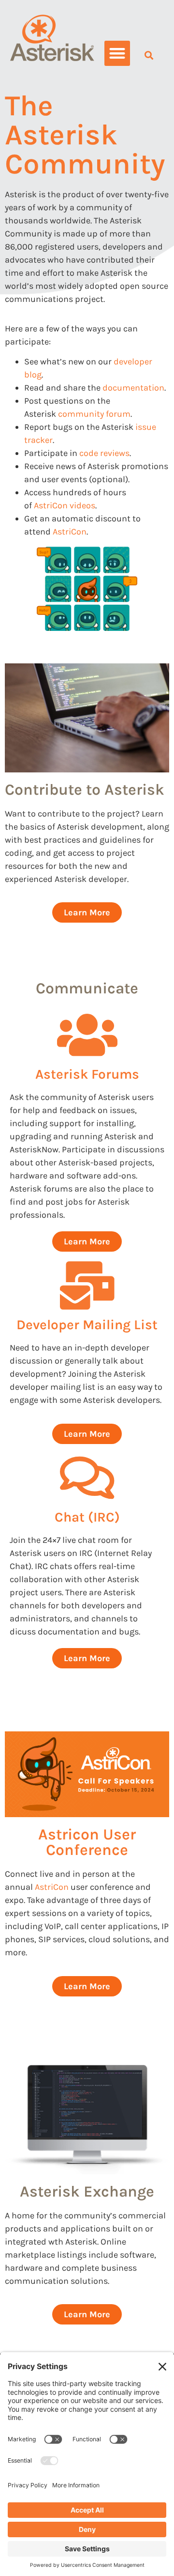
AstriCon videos (65, 505)
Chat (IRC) (87, 1517)
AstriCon (70, 532)
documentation (133, 388)
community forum (94, 414)
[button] (117, 54)
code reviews (104, 453)
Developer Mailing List (87, 1325)
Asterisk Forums (87, 1074)
